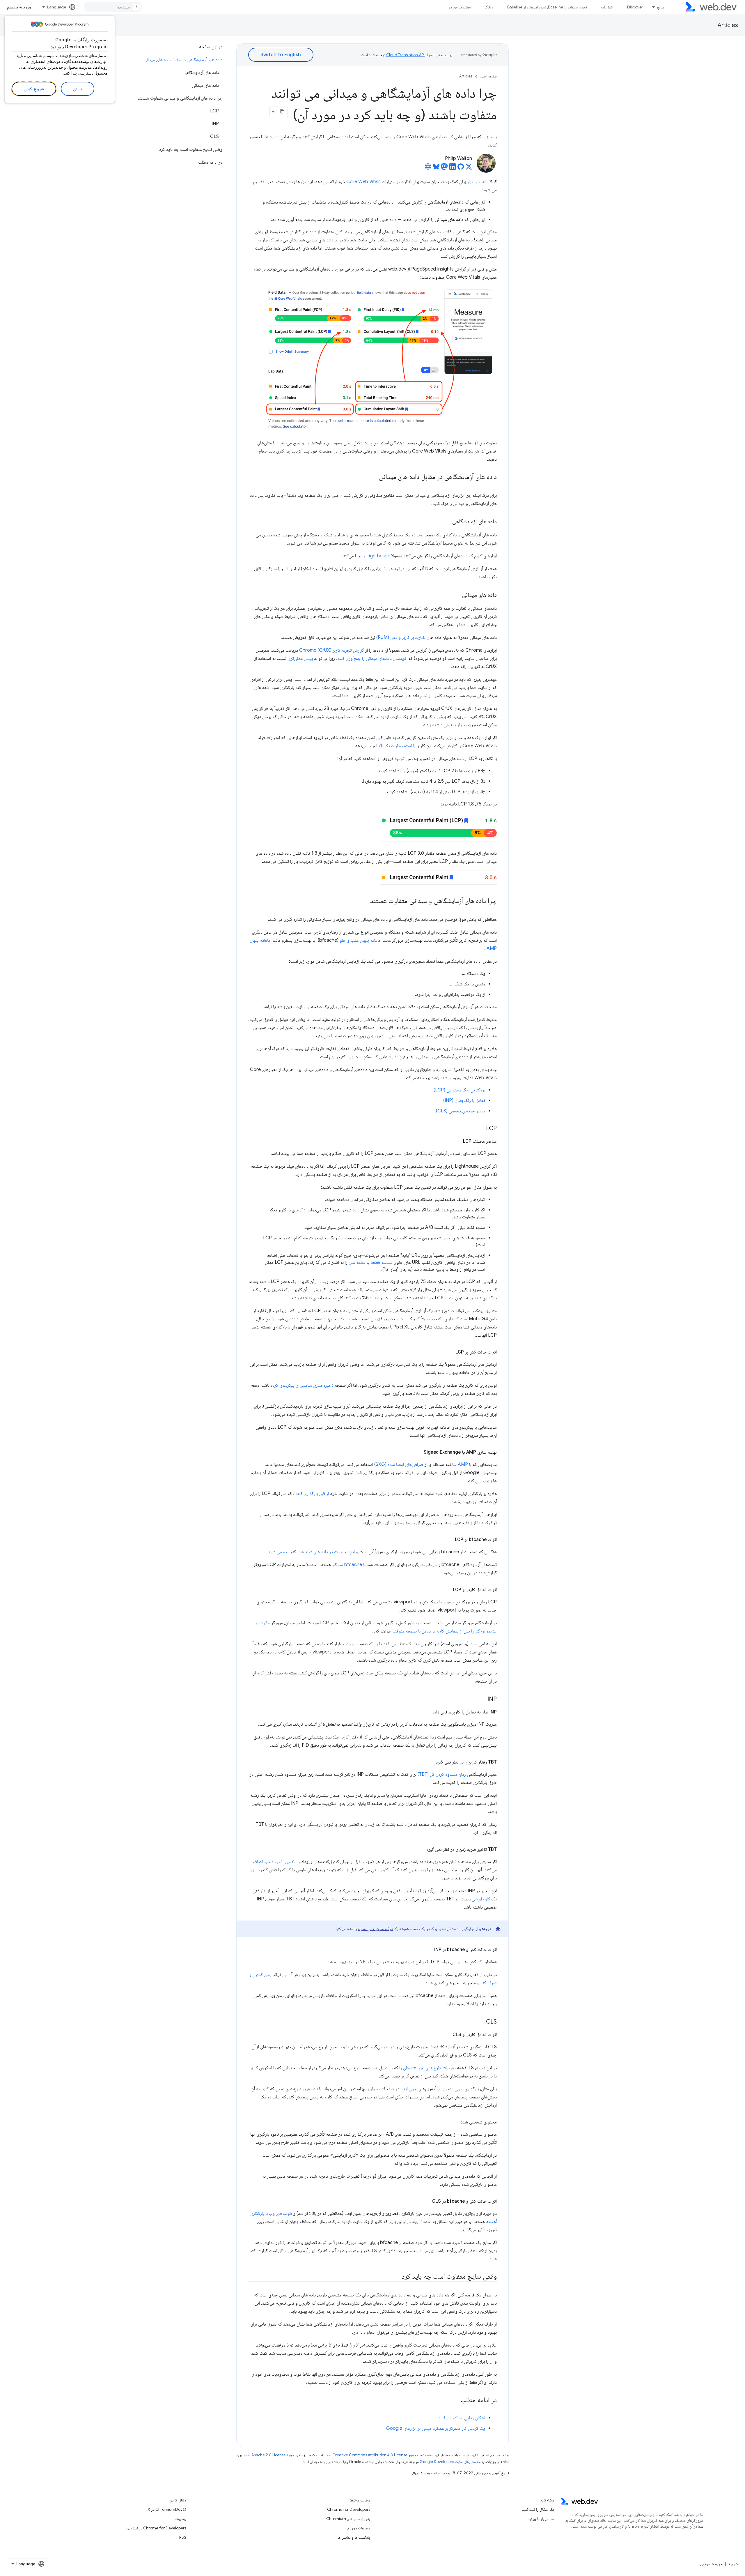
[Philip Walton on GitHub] (461, 168)
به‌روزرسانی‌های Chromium (348, 2519)
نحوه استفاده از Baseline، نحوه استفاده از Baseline (547, 7)
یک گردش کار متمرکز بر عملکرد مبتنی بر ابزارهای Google (436, 2428)
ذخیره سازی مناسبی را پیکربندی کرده (302, 1385)
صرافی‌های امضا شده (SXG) (399, 1464)
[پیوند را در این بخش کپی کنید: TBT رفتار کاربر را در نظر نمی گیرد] (430, 1762)
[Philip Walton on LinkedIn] (453, 168)
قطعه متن (357, 1262)
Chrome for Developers (349, 2509)
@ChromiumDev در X (167, 2509)
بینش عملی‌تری (300, 658)
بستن (78, 89)
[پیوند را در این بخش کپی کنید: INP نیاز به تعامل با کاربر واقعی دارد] (427, 1712)
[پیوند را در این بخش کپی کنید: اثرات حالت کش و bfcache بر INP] (429, 1950)
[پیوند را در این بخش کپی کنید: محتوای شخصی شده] (455, 2122)
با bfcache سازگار (349, 1565)
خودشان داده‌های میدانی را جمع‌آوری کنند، (372, 658)
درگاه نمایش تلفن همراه (375, 1929)
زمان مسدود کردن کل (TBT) (442, 1774)
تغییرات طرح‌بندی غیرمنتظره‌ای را (428, 2068)
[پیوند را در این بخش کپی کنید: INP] (482, 1699)
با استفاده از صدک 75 (397, 746)
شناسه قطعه (382, 1262)
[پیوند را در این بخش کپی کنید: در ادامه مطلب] (455, 2400)
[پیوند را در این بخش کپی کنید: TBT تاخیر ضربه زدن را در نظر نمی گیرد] (421, 1849)
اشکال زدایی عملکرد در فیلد (462, 2418)
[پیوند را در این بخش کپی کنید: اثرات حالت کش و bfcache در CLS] (427, 2201)
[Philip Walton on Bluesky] (436, 168)
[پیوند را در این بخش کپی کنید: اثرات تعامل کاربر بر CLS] (447, 2035)
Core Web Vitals (363, 182)
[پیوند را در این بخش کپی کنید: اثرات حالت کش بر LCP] (450, 1352)
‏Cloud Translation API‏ (405, 55)
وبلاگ (489, 7)
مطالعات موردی (459, 7)
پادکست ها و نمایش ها (354, 2537)
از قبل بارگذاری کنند (312, 1494)
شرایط (733, 2564)
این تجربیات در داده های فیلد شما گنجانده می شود (311, 1552)
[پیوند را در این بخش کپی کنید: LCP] (481, 1129)
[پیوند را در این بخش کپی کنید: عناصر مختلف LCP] (458, 1141)
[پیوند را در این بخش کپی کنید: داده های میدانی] (457, 595)
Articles (728, 25)
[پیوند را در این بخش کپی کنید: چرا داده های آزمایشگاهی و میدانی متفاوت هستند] (365, 901)
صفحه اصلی (488, 76)
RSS (183, 2537)
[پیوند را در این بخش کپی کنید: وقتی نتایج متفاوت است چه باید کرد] (396, 2277)
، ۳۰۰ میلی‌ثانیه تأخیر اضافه (276, 1862)
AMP (463, 1464)
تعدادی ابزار (477, 182)
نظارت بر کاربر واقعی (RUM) (401, 637)
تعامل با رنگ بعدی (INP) (464, 1100)
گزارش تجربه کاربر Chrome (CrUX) (332, 650)
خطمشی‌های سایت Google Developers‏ (450, 2462)
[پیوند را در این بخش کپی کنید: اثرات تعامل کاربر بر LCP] (448, 1590)
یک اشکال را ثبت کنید (538, 2509)
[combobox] (113, 7)
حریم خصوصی (711, 2564)
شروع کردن (34, 89)
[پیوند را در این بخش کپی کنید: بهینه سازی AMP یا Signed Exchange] (418, 1452)
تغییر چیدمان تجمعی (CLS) (461, 1111)
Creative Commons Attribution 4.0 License (370, 2455)
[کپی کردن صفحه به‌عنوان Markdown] (283, 112)
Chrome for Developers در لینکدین (156, 2528)
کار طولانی (481, 1899)
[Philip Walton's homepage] (428, 168)
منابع (661, 7)
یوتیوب (180, 2519)
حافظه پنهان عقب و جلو (361, 940)
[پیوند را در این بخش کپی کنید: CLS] (481, 2022)
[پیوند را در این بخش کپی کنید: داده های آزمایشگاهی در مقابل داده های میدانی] (373, 477)
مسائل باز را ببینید (541, 2519)
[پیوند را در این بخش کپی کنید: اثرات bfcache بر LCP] (450, 1540)
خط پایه (607, 7)
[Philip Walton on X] (469, 168)
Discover (635, 7)
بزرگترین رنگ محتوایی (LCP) (459, 1090)
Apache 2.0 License (269, 2455)
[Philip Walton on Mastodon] (444, 168)
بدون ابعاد (409, 2089)
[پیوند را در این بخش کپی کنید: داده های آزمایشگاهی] (447, 522)
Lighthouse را (376, 556)
